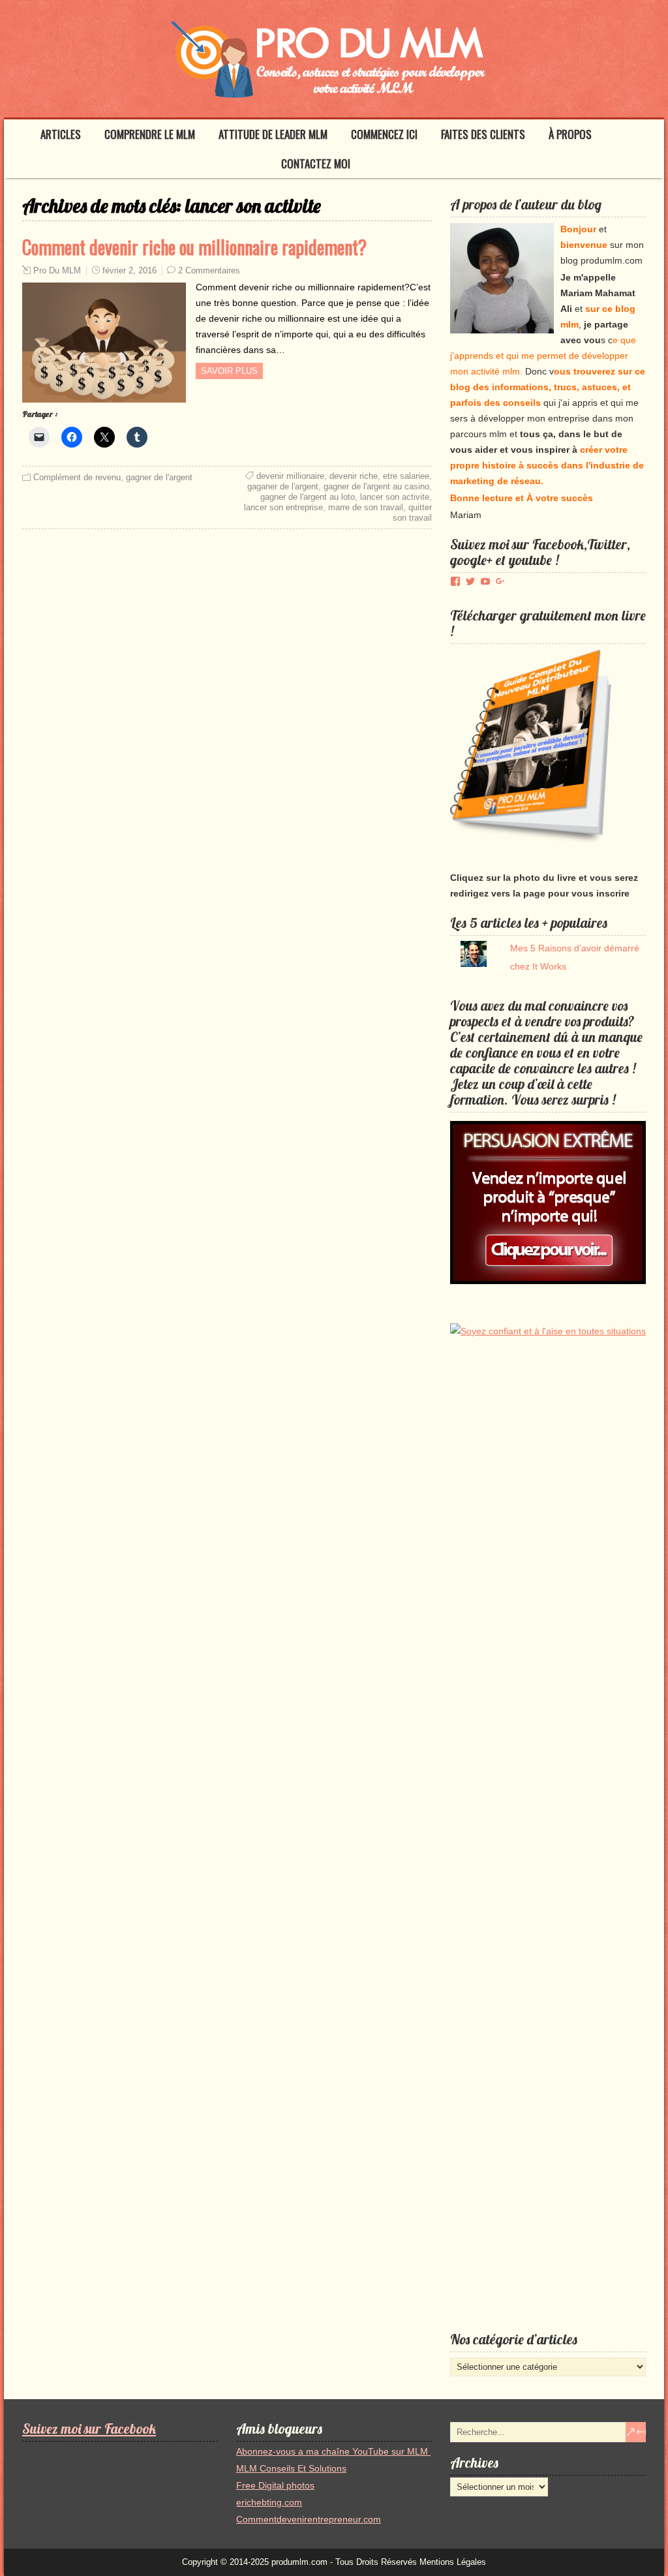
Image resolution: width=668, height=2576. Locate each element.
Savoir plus (229, 371)
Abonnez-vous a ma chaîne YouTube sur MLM (333, 2451)
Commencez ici (384, 134)
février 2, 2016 (129, 270)
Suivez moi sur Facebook (89, 2429)
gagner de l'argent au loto (308, 497)
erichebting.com (269, 2502)
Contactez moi (316, 163)
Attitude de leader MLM (273, 134)
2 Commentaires (209, 270)
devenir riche (354, 476)
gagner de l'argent (159, 477)
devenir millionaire (290, 476)
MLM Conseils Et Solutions (291, 2468)
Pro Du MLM (57, 270)
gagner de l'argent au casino (376, 486)
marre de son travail (366, 507)
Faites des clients (483, 134)
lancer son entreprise (283, 507)
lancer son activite (395, 497)
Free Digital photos (275, 2485)
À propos (570, 134)
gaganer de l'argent (283, 486)
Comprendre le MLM (150, 134)
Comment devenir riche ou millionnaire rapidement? (194, 247)
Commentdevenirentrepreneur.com (309, 2519)
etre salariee (406, 476)
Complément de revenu (77, 477)
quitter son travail (412, 513)
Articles (61, 134)
